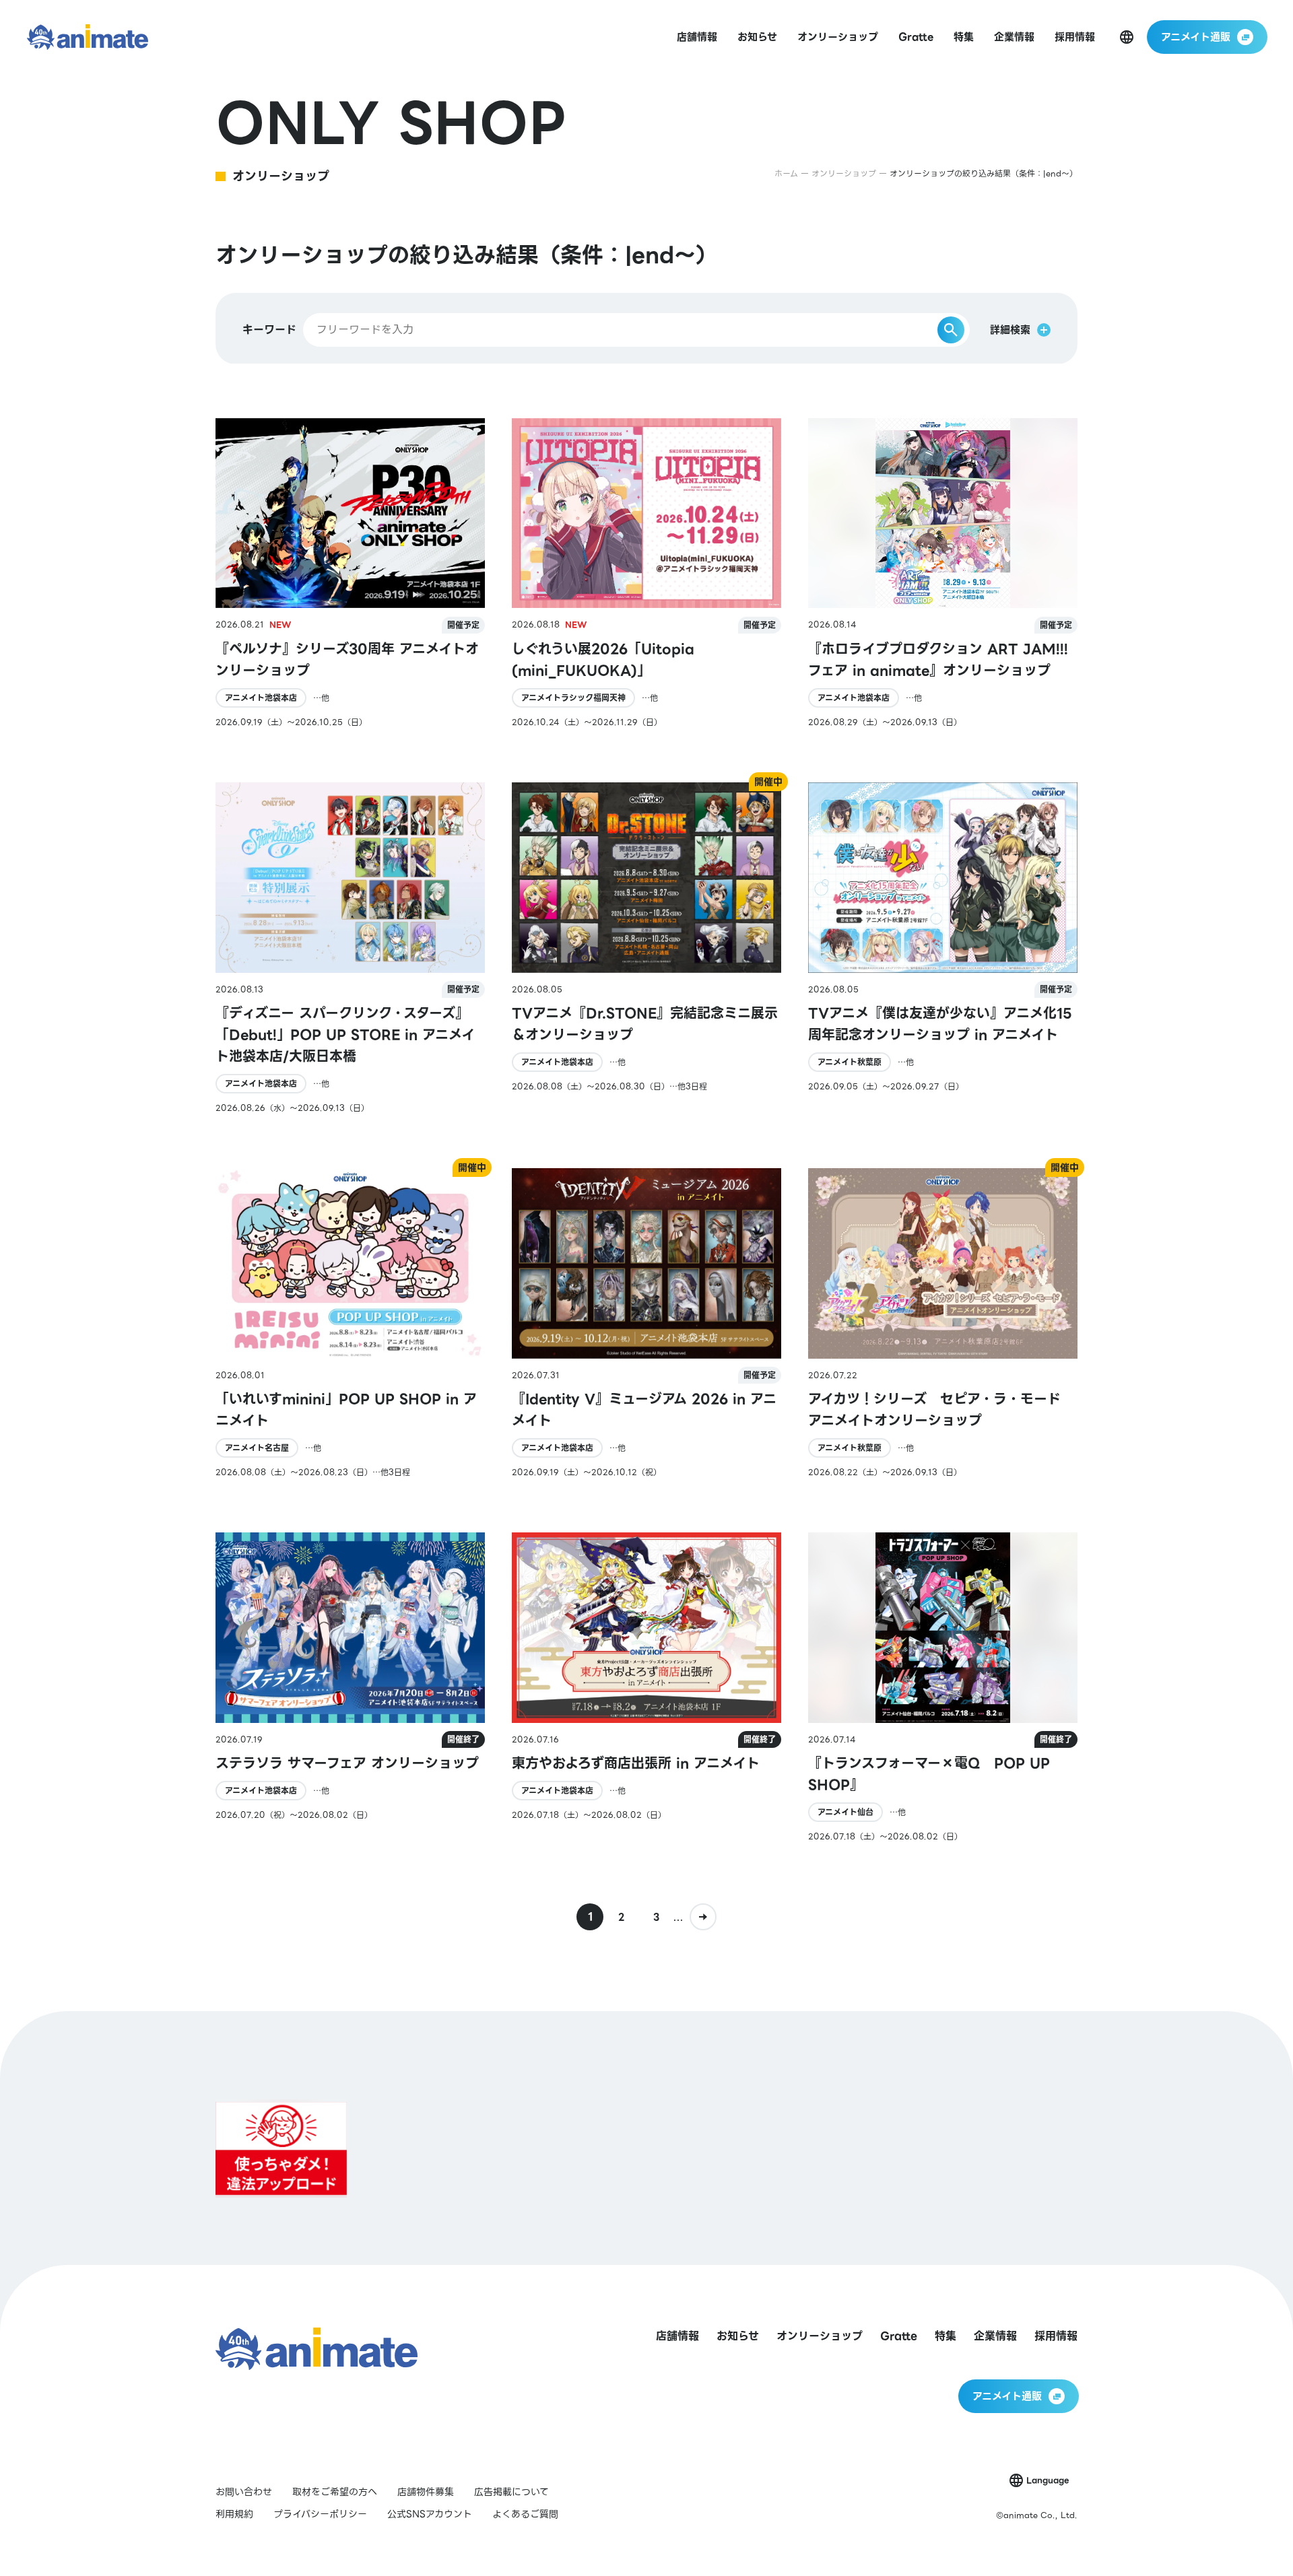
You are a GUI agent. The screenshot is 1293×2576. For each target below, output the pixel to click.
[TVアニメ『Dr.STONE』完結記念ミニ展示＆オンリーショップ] (646, 948)
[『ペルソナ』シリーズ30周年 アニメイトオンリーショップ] (350, 573)
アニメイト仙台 (846, 1812)
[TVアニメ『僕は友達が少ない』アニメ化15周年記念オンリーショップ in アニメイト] (943, 948)
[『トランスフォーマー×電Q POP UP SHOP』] (943, 1688)
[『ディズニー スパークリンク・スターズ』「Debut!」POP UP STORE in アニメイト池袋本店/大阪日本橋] (350, 948)
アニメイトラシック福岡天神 (573, 698)
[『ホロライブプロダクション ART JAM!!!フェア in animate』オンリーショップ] (943, 573)
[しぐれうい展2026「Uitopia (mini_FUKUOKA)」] (646, 573)
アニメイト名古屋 (257, 1448)
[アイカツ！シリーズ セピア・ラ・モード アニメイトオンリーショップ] (943, 1323)
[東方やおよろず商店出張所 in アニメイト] (646, 1688)
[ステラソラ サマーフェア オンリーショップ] (350, 1688)
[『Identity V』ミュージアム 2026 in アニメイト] (646, 1323)
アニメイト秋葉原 (850, 1062)
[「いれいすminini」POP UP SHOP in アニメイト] (350, 1323)
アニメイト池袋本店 (261, 698)
